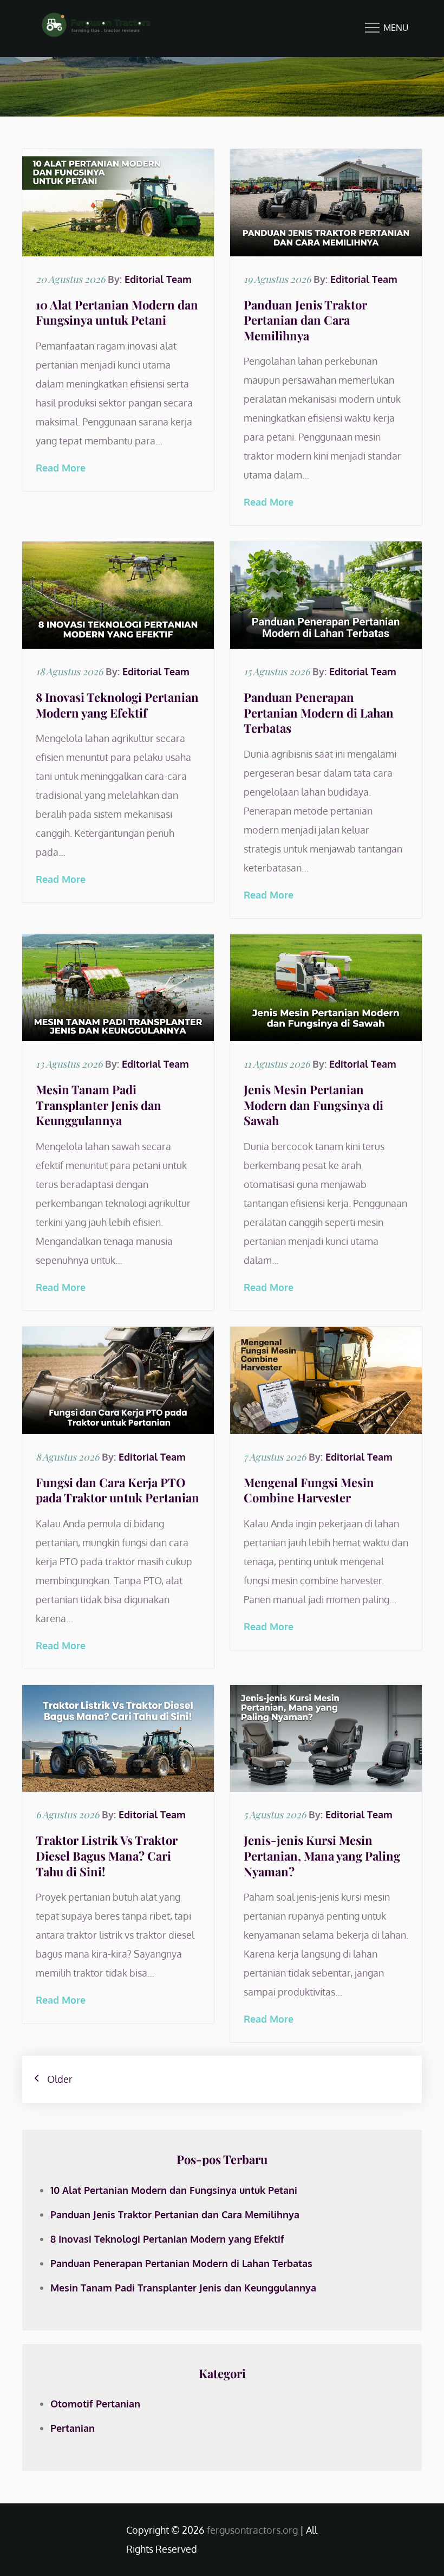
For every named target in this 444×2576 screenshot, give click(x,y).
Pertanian (73, 2428)
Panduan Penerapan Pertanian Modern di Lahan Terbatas (319, 712)
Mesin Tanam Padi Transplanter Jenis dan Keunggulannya (99, 1105)
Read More (61, 468)
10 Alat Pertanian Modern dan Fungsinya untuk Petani (117, 312)
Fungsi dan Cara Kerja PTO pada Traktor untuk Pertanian (117, 1490)
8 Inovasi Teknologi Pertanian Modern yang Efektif (117, 705)
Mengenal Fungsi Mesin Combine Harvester (309, 1490)
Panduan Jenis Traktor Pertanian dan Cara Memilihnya (305, 320)
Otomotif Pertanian (95, 2404)
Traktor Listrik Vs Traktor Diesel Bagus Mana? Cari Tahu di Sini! (107, 1855)
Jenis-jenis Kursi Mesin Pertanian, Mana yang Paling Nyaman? (322, 1855)
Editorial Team (158, 279)
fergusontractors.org (252, 2530)
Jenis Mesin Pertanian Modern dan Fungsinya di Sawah (314, 1105)
